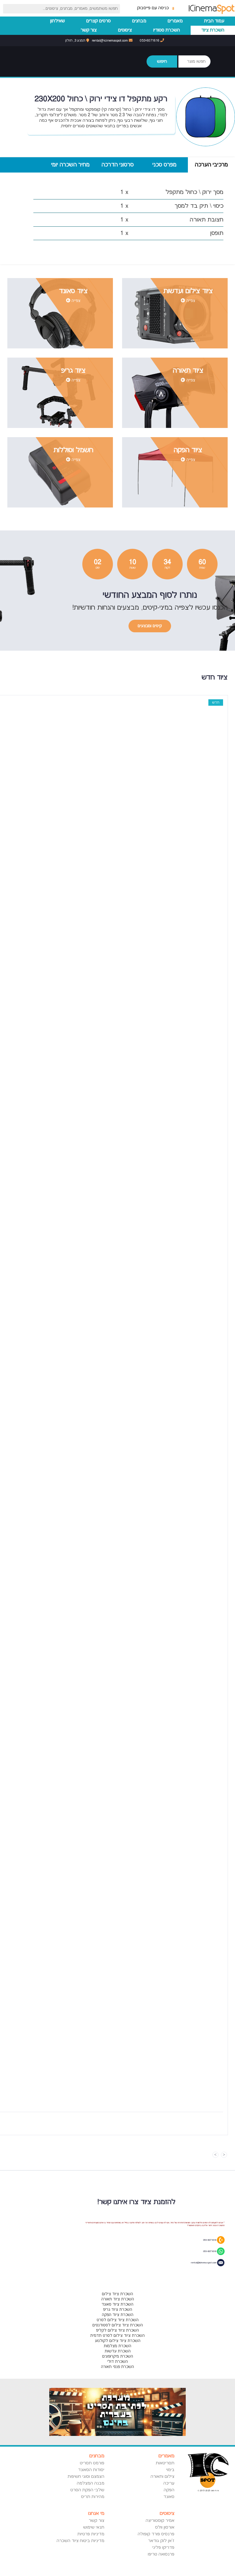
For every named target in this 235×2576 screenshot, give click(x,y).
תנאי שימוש (94, 2527)
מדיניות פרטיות (91, 2534)
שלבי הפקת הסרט (87, 2490)
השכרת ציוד (213, 30)
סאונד (169, 2497)
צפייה (190, 301)
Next (215, 2155)
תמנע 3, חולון (76, 41)
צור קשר (89, 30)
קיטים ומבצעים (150, 626)
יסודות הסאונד (91, 2470)
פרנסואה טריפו (161, 2554)
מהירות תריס (93, 2497)
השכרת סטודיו (167, 30)
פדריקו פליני (163, 2548)
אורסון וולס (165, 2527)
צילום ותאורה (162, 2477)
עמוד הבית (214, 21)
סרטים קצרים (99, 21)
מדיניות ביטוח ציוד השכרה (80, 2541)
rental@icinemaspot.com (110, 41)
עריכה (169, 2483)
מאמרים (175, 21)
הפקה (169, 2490)
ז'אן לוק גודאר (161, 2541)
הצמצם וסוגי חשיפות (86, 2477)
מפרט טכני (164, 165)
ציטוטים (125, 30)
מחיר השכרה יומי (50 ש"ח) (70, 167)
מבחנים (139, 21)
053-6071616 (150, 41)
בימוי (170, 2470)
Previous (224, 2155)
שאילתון (58, 21)
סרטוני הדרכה (118, 165)
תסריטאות (165, 2463)
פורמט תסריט (92, 2463)
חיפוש (162, 61)
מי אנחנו (96, 2513)
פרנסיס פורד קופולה (156, 2534)
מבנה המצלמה (90, 2483)
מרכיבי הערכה (211, 165)
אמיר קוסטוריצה (160, 2521)
